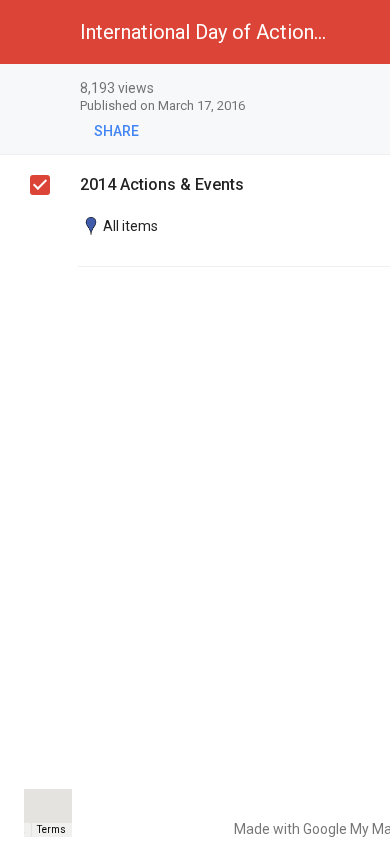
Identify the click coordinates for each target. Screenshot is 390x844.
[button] (32, 32)
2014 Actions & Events (162, 184)
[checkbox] (40, 185)
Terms (51, 829)
